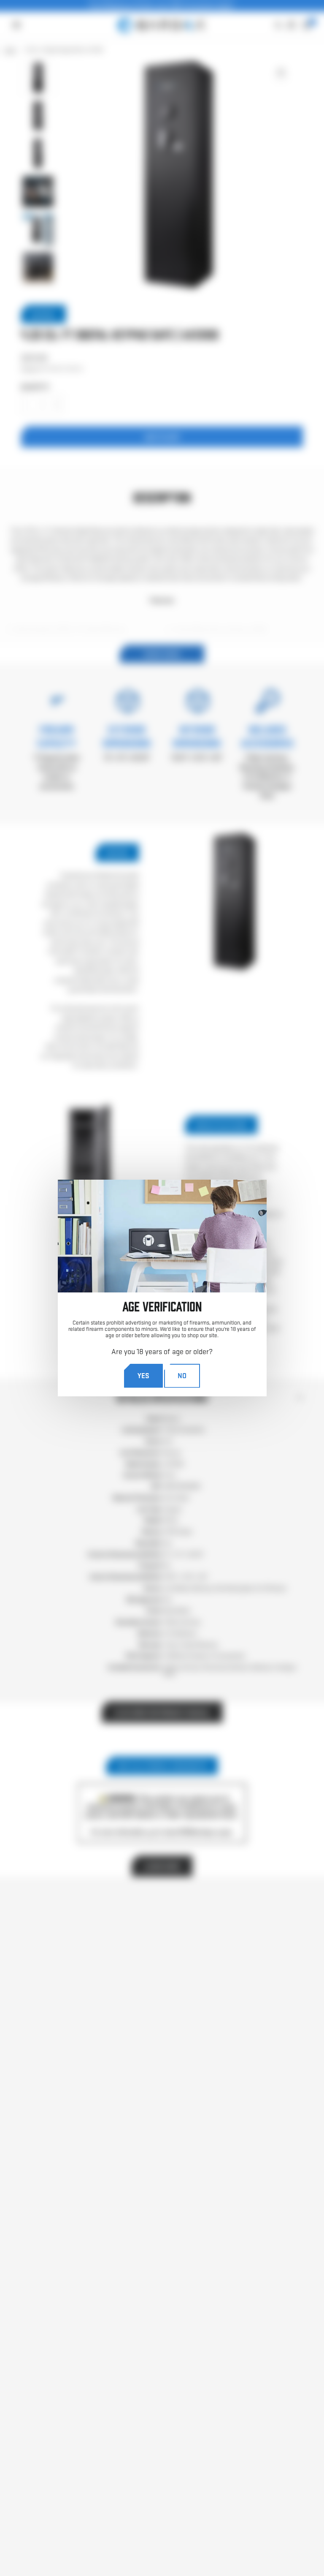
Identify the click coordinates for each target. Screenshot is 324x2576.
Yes (143, 1375)
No (182, 1375)
